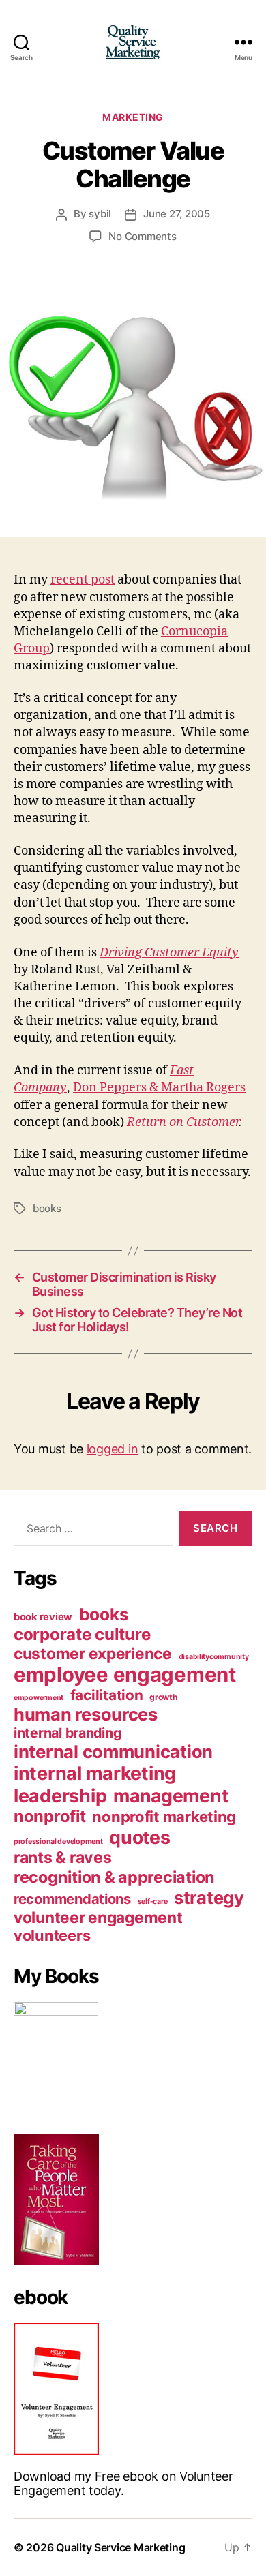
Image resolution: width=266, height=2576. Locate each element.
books (47, 1208)
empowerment (39, 1698)
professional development (58, 1842)
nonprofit (50, 1816)
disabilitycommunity (214, 1657)
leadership (60, 1795)
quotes (139, 1837)
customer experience (93, 1653)
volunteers (52, 1935)
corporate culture (82, 1634)
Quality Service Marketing (120, 2547)
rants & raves (63, 1858)
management (171, 1795)
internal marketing (95, 1773)
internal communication (113, 1752)
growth (163, 1697)
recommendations (72, 1899)
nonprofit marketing (164, 1817)
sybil (100, 214)
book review (43, 1617)
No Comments (142, 236)
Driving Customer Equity (169, 953)
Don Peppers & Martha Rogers (159, 1088)
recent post (83, 580)
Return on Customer (183, 1122)
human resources (86, 1714)
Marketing (133, 117)
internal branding (67, 1733)
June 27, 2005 (177, 214)
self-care (153, 1901)
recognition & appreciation (114, 1877)
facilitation (107, 1695)
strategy (209, 1897)
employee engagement (125, 1675)
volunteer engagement (98, 1917)
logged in (113, 1449)
